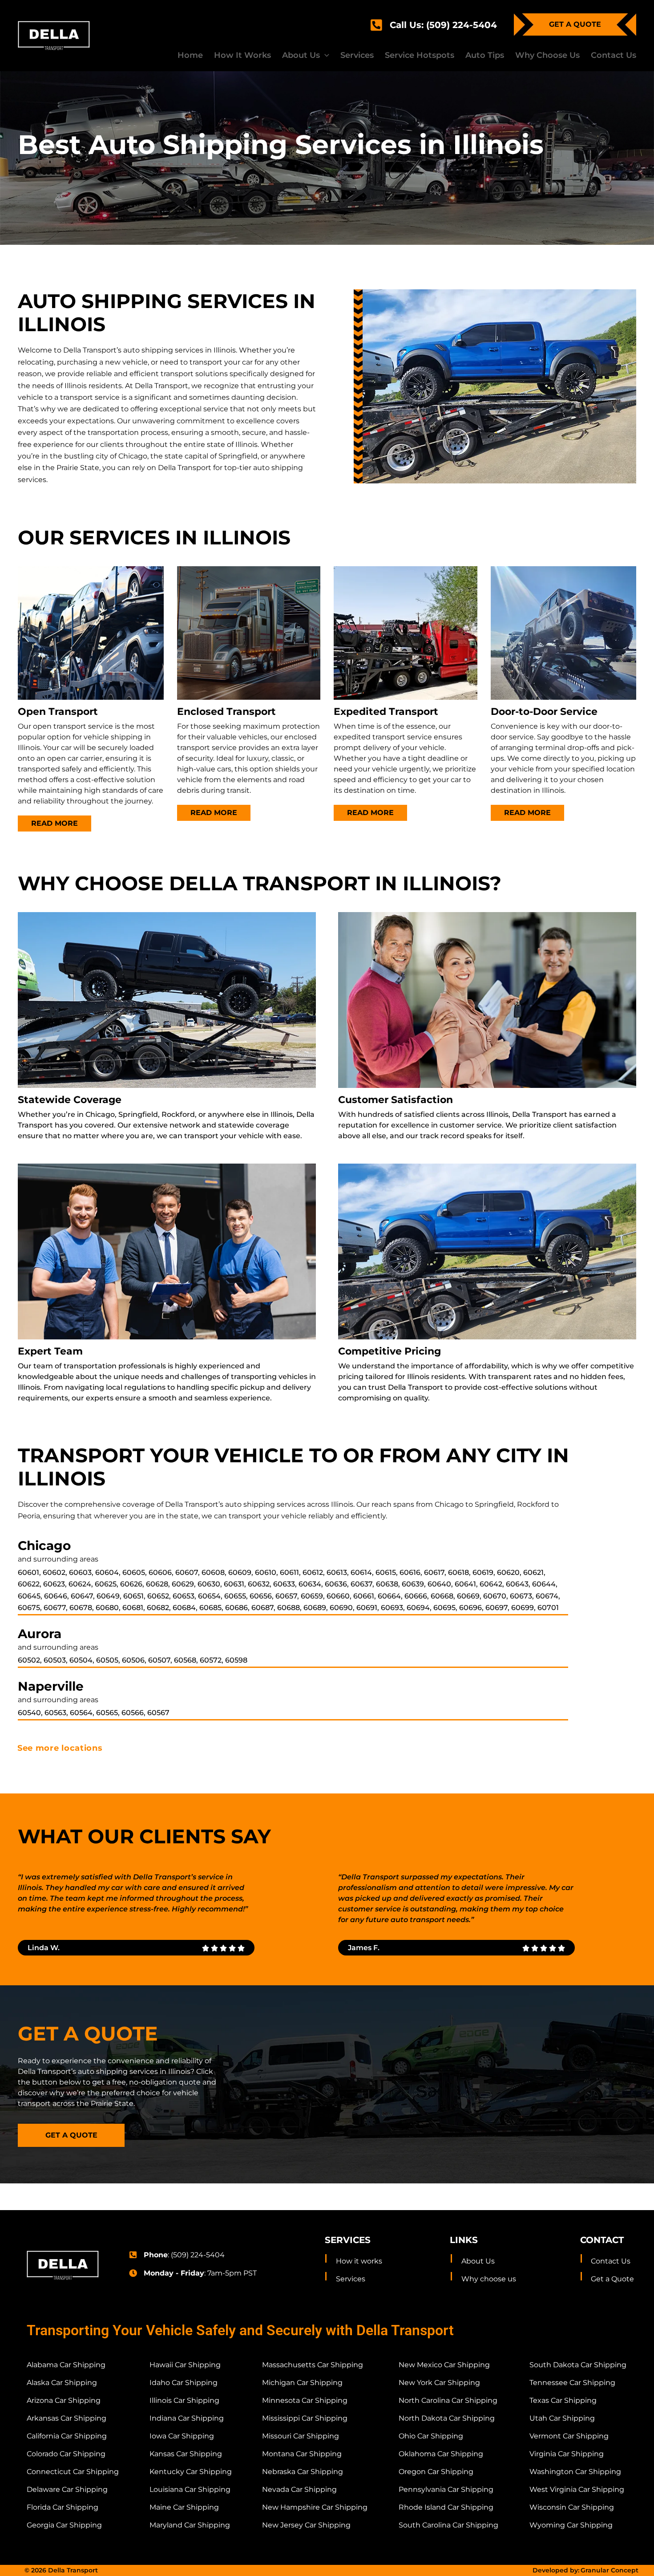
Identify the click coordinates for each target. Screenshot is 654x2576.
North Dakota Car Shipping (447, 2418)
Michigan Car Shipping (302, 2383)
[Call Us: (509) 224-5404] (376, 25)
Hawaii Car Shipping (185, 2365)
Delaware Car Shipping (67, 2489)
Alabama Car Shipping (66, 2365)
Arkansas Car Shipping (67, 2418)
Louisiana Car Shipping (190, 2489)
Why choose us (489, 2279)
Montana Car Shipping (302, 2454)
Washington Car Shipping (575, 2472)
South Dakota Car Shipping (578, 2365)
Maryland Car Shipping (190, 2525)
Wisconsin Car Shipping (572, 2507)
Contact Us (611, 2261)
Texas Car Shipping (563, 2400)
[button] (306, 55)
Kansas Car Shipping (186, 2454)
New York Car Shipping (439, 2383)
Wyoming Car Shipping (571, 2525)
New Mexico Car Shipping (444, 2365)
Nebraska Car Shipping (303, 2472)
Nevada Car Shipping (299, 2489)
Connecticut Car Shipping (73, 2472)
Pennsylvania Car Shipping (446, 2489)
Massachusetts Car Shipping (313, 2365)
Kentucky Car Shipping (191, 2472)
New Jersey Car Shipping (306, 2525)
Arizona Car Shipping (64, 2400)
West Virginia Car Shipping (577, 2489)
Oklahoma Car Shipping (441, 2454)
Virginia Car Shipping (567, 2454)
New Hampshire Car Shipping (315, 2507)
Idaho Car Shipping (184, 2383)
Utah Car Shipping (562, 2418)
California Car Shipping (67, 2436)
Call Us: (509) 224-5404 (443, 25)
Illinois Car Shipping (184, 2400)
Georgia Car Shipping (64, 2525)
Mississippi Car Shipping (305, 2418)
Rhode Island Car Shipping (446, 2507)
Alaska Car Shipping (62, 2383)
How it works (359, 2261)
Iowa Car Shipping (182, 2436)
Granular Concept (610, 2570)
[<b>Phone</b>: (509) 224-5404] (133, 2255)
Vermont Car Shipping (569, 2436)
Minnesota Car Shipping (305, 2400)
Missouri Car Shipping (301, 2436)
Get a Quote (612, 2279)
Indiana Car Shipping (187, 2418)
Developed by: (556, 2570)
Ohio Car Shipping (431, 2436)
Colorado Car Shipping (66, 2454)
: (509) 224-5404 (184, 2255)
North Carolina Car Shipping (448, 2400)
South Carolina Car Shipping (448, 2525)
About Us (478, 2261)
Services (351, 2279)
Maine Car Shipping (184, 2507)
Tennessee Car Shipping (572, 2383)
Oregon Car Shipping (436, 2472)
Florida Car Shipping (63, 2507)
